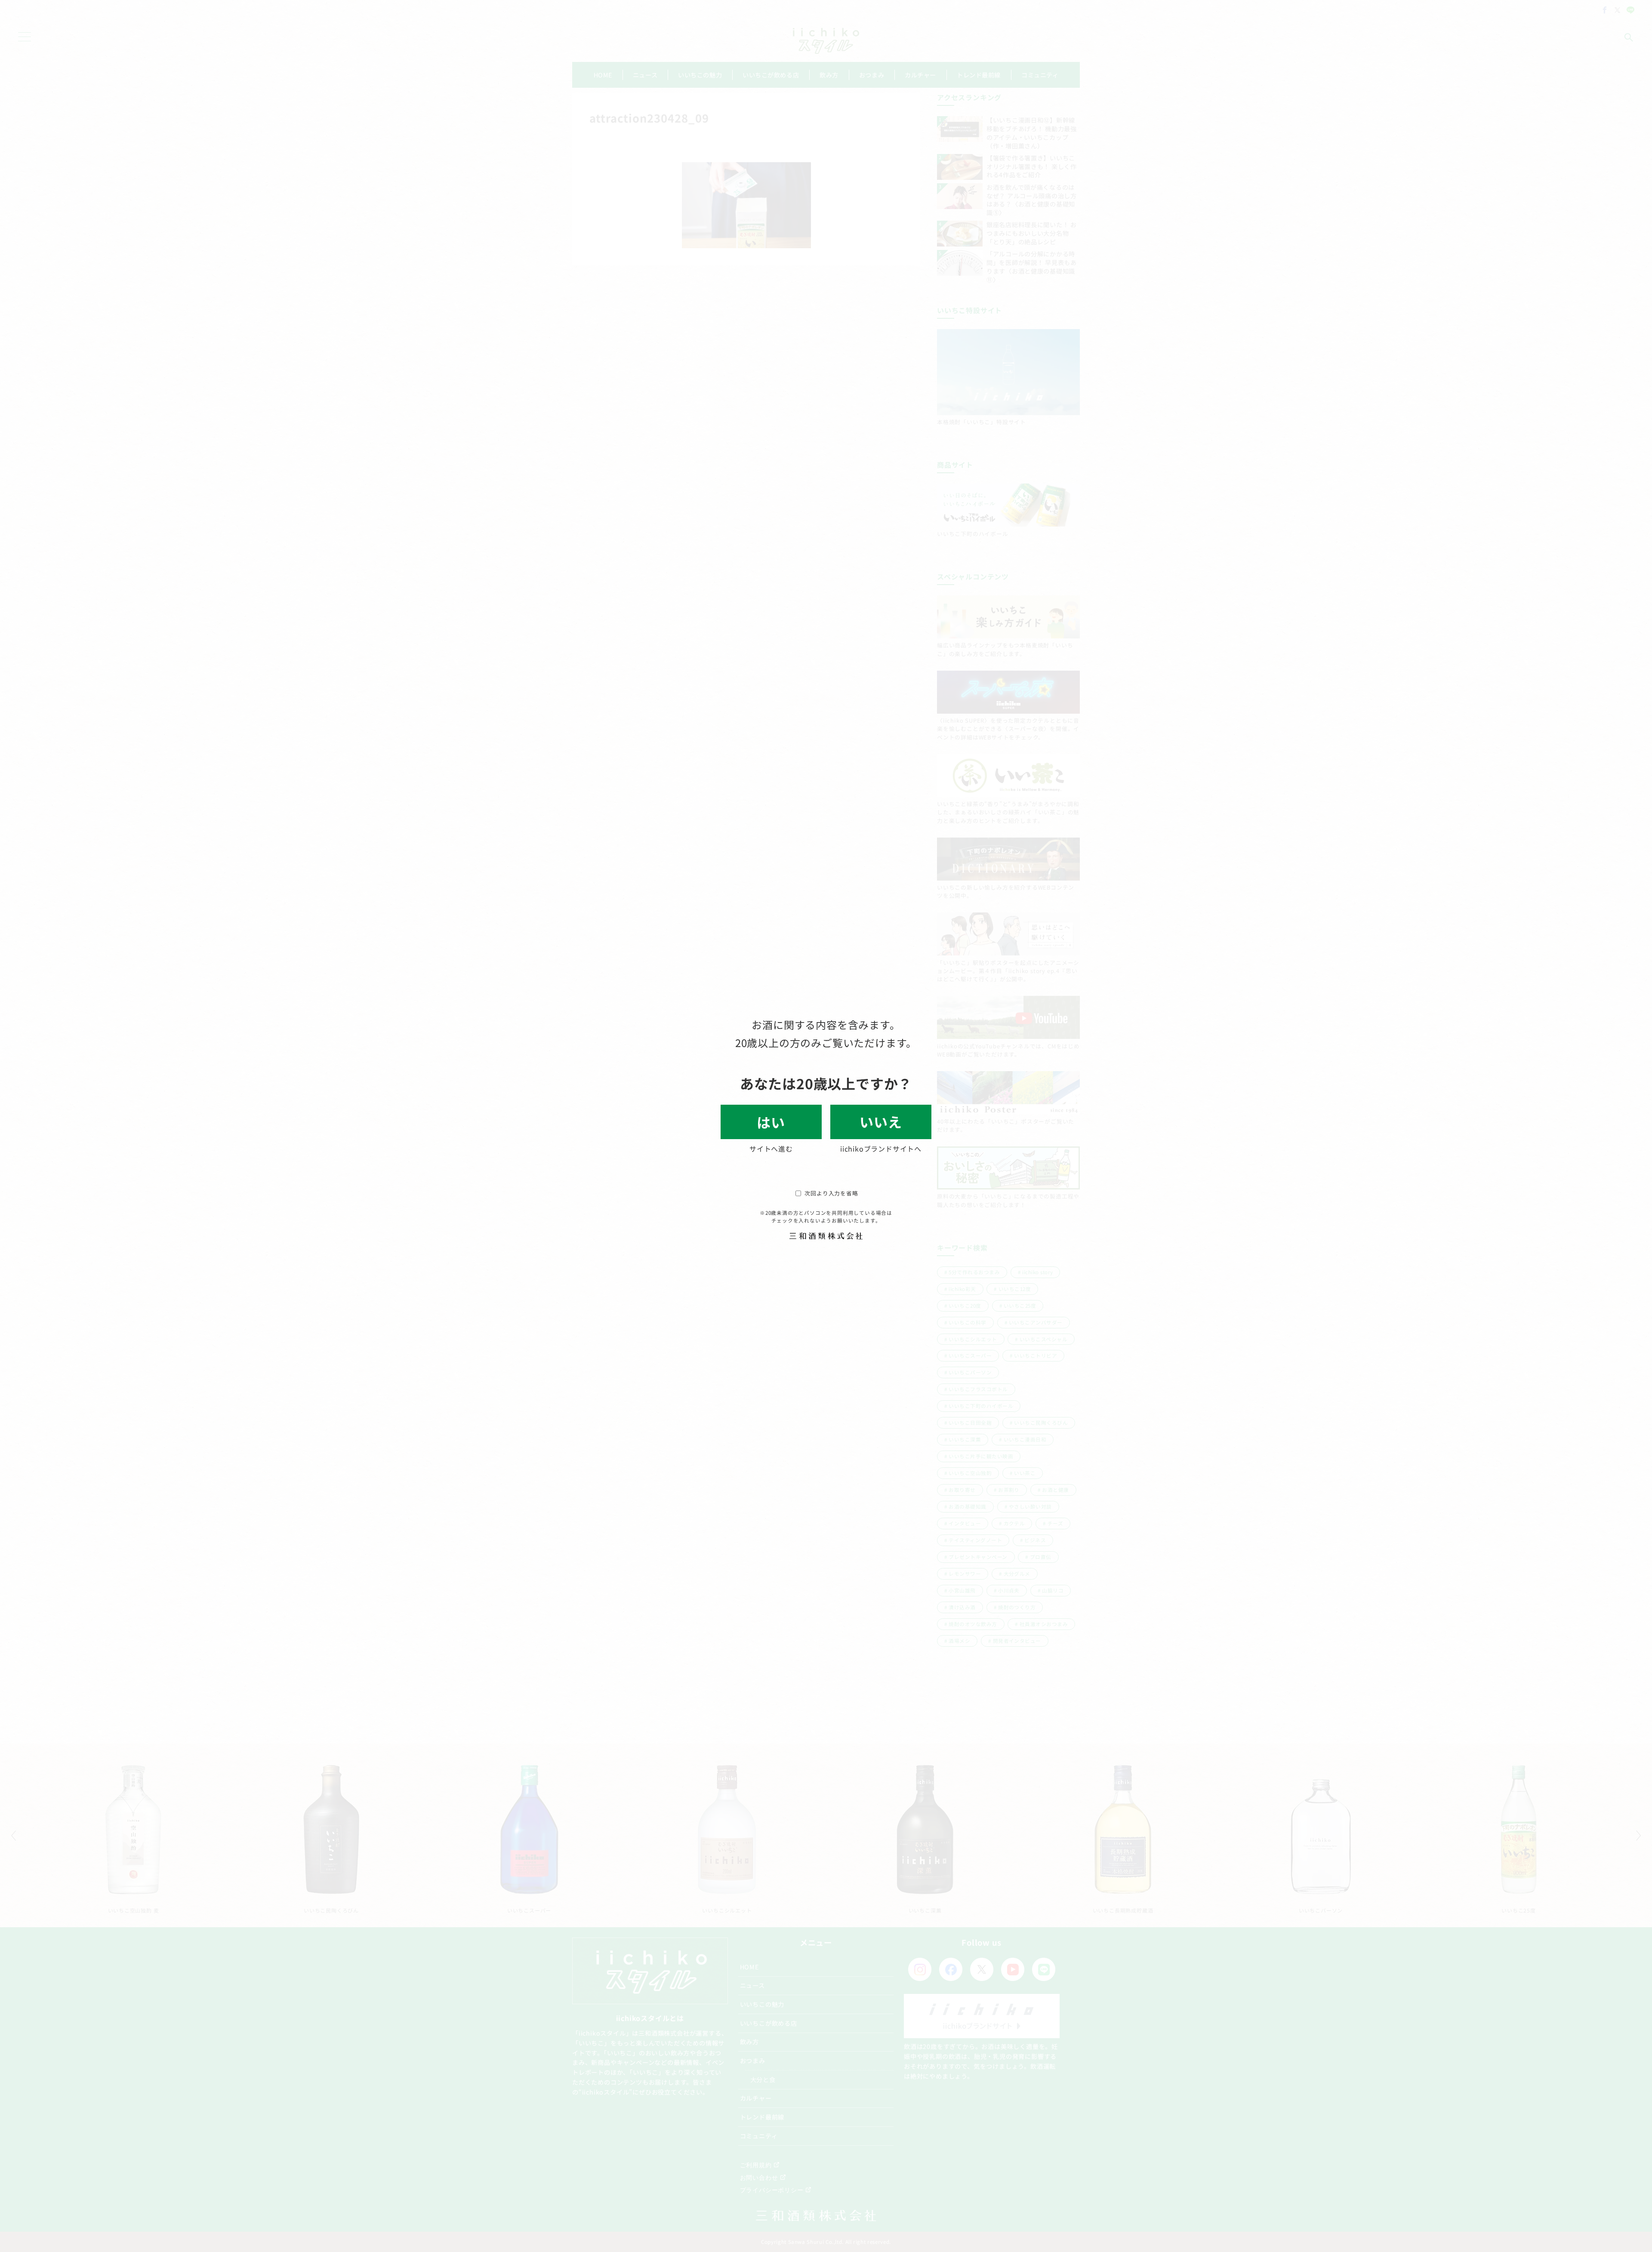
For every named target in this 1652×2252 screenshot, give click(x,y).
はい (771, 1122)
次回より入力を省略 (831, 1193)
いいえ (881, 1121)
